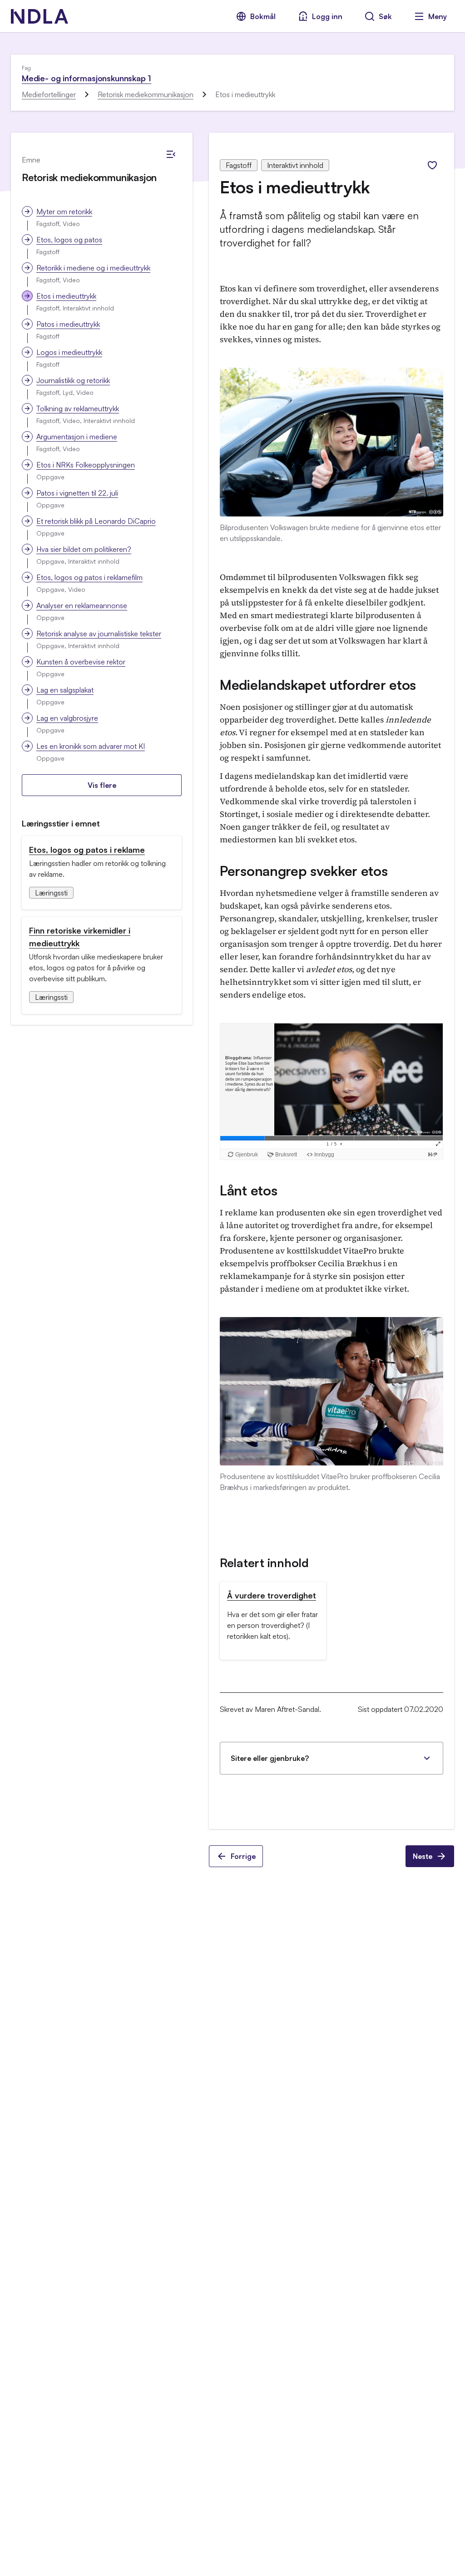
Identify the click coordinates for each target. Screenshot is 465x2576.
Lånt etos (248, 1190)
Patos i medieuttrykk (68, 324)
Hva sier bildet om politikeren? (84, 549)
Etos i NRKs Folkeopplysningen (86, 465)
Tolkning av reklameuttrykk (78, 408)
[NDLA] (40, 16)
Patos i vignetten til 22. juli (77, 493)
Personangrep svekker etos (304, 871)
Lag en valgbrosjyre (67, 718)
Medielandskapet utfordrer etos (318, 685)
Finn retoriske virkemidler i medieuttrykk (80, 937)
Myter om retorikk (64, 211)
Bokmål (263, 16)
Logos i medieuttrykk (69, 352)
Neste (423, 1856)
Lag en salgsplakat (65, 690)
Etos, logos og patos (69, 240)
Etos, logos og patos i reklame (87, 850)
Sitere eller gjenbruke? (270, 1758)
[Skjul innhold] (171, 154)
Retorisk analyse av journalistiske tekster (99, 634)
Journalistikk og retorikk (73, 380)
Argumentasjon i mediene (77, 437)
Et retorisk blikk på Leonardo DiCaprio (96, 521)
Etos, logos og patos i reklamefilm (89, 577)
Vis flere (102, 785)
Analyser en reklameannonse (82, 605)
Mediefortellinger (49, 94)
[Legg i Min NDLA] (432, 165)
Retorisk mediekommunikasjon (146, 94)
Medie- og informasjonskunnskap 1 (87, 78)
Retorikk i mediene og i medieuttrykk (93, 268)
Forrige (243, 1856)
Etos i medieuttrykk (66, 296)
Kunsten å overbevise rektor (81, 662)
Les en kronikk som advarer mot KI (91, 746)
